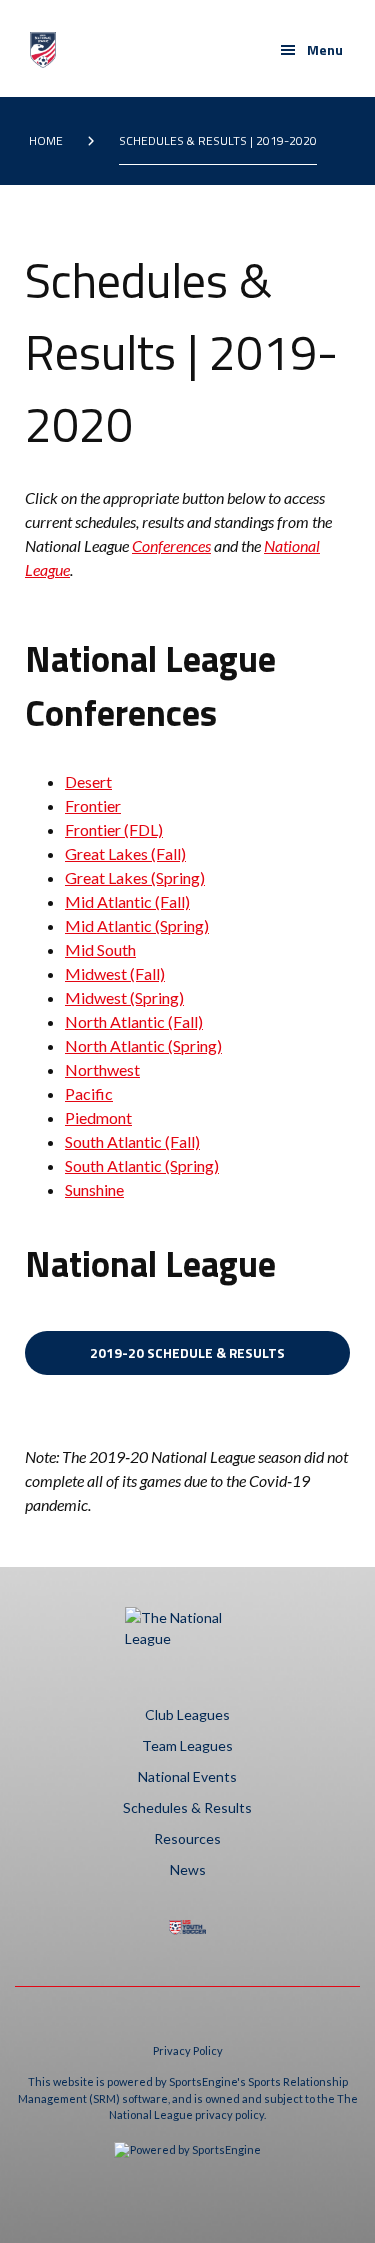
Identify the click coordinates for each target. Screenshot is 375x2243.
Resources (187, 1838)
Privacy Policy (188, 2050)
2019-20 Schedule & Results (187, 1353)
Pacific (89, 1093)
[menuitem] (50, 141)
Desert (88, 781)
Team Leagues (187, 1745)
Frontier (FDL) (114, 829)
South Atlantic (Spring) (142, 1165)
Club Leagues (187, 1714)
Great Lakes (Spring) (135, 877)
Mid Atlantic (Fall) (127, 901)
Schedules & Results (187, 1807)
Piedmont (98, 1117)
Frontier (93, 805)
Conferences (171, 545)
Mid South (100, 949)
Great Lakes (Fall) (125, 853)
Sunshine (94, 1189)
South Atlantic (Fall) (132, 1141)
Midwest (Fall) (115, 973)
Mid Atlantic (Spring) (137, 925)
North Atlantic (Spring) (143, 1045)
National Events (187, 1776)
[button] (311, 50)
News (188, 1869)
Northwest (102, 1069)
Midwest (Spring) (124, 997)
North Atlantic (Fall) (134, 1021)
